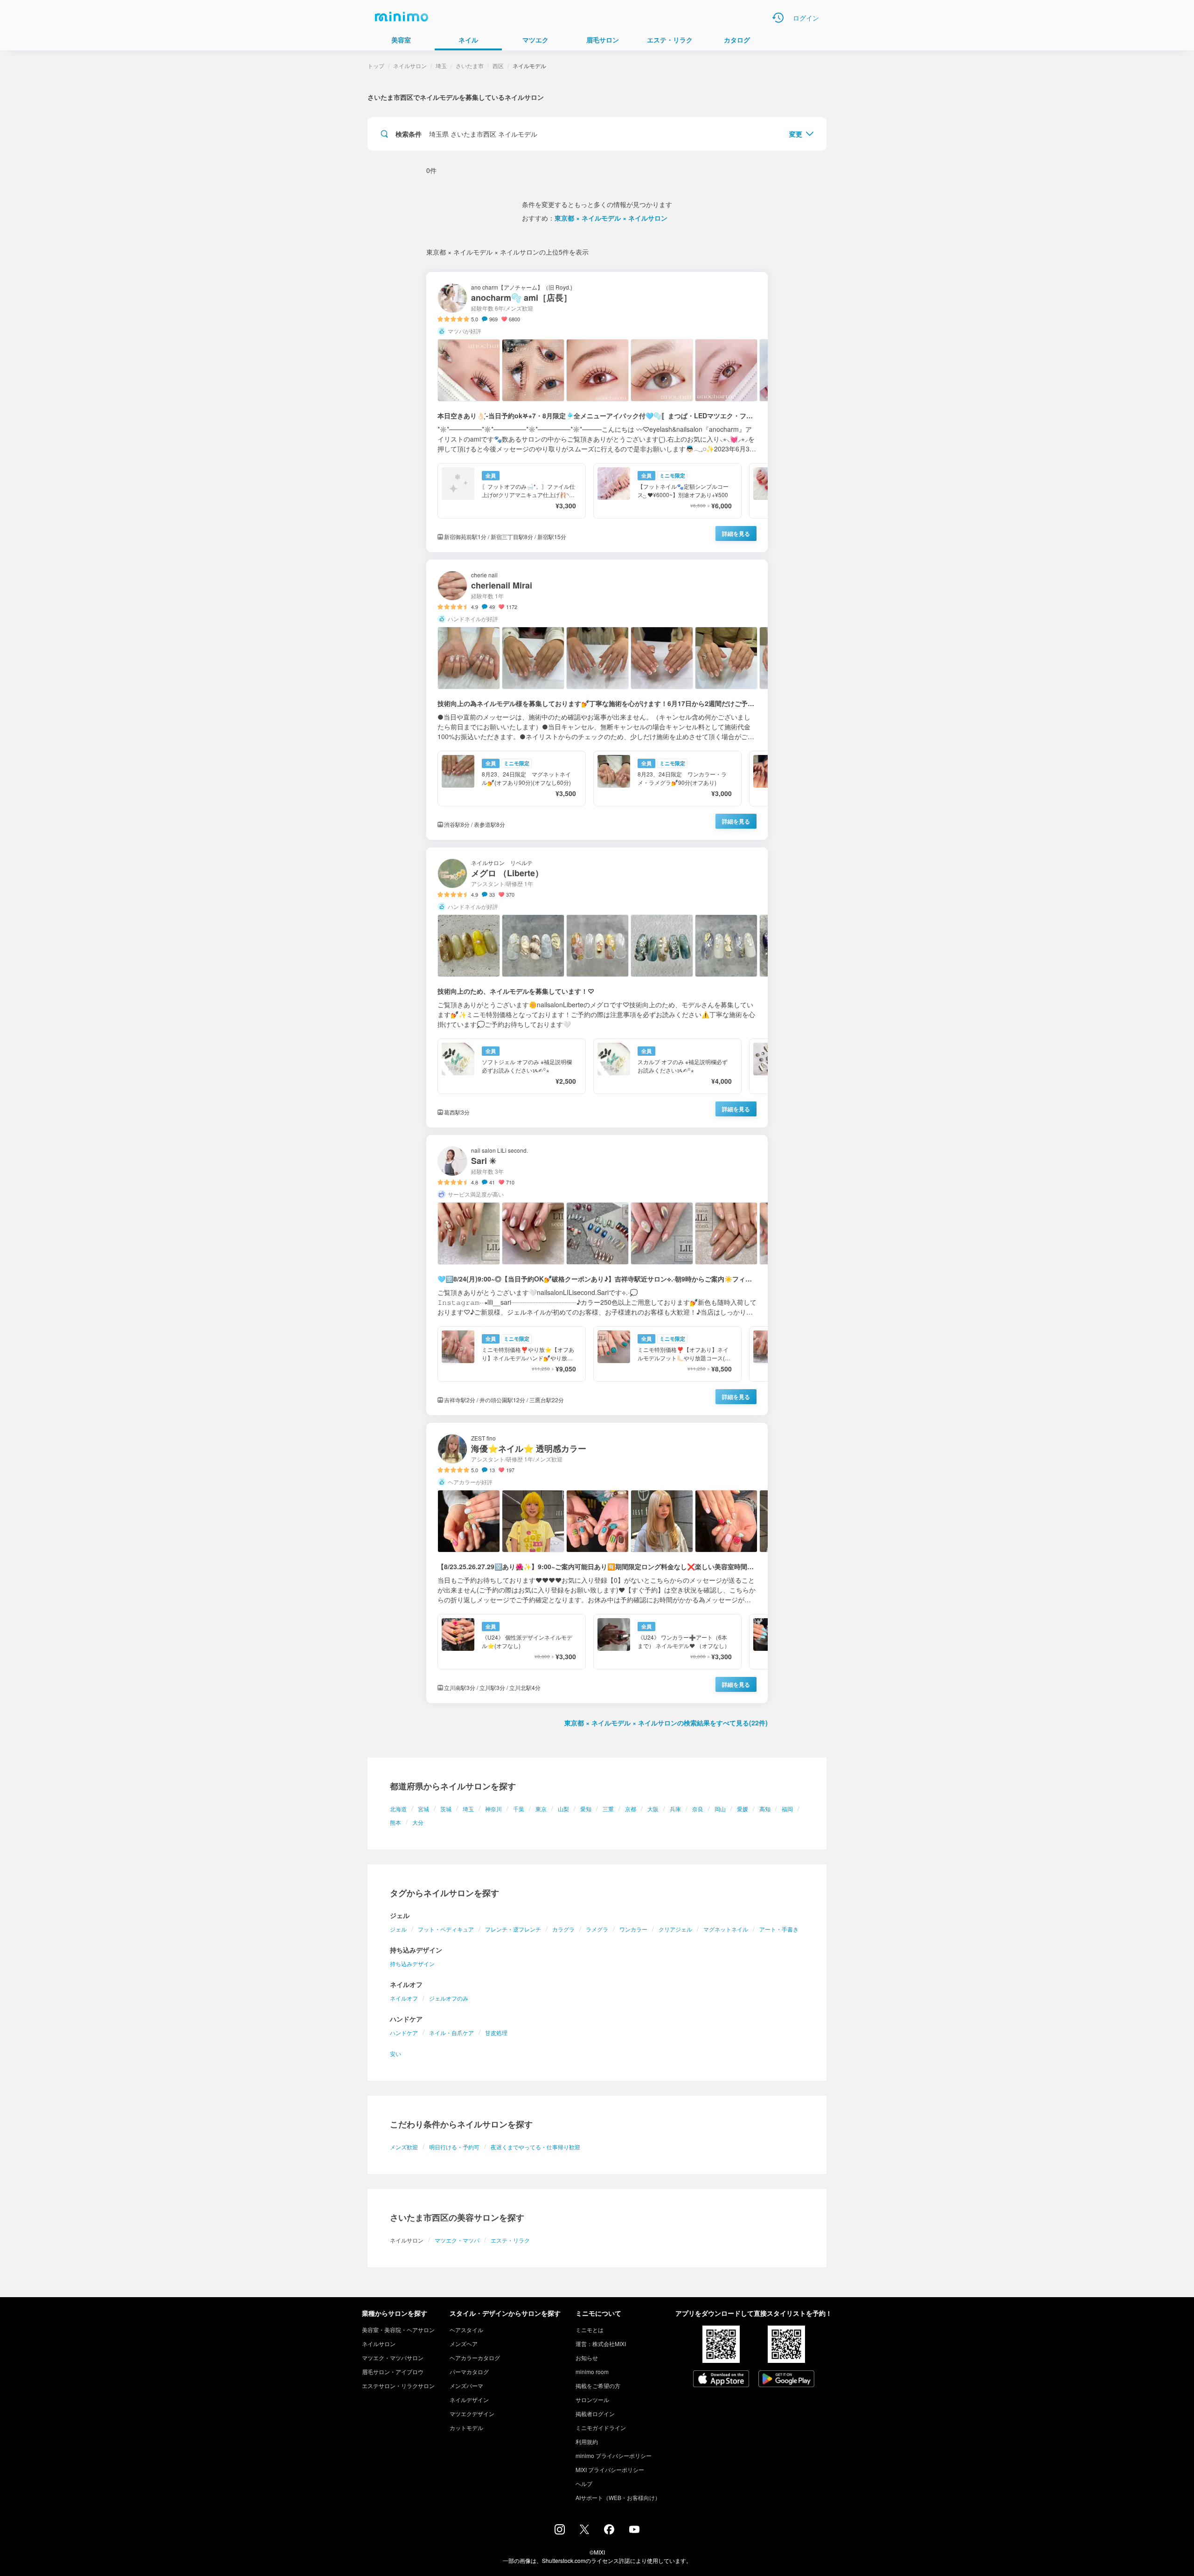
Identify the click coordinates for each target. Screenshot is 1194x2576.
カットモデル (466, 2427)
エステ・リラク (510, 2240)
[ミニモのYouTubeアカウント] (634, 2530)
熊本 (396, 1822)
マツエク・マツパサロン (393, 2358)
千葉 (519, 1809)
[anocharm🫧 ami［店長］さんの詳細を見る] (597, 412)
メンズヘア (464, 2344)
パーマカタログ (469, 2372)
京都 (631, 1809)
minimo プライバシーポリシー (614, 2455)
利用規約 (587, 2441)
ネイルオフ (404, 1998)
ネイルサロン (410, 66)
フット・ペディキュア (446, 1929)
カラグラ (563, 1929)
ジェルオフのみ (449, 1998)
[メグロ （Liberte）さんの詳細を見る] (597, 987)
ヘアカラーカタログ (475, 2358)
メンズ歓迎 (404, 2147)
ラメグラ (597, 1929)
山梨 (563, 1809)
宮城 (423, 1809)
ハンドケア (404, 2032)
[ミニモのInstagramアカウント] (560, 2532)
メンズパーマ (466, 2386)
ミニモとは (590, 2330)
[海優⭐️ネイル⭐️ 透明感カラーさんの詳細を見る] (597, 1563)
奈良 (698, 1809)
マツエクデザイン (472, 2413)
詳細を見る (736, 533)
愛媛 (743, 1809)
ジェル (398, 1929)
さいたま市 (470, 66)
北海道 (398, 1809)
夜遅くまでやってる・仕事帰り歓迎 (535, 2147)
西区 (498, 66)
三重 (608, 1809)
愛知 (586, 1809)
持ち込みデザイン (412, 1963)
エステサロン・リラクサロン (398, 2386)
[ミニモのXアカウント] (584, 2531)
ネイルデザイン (469, 2399)
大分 (418, 1822)
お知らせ (587, 2358)
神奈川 (493, 1809)
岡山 (720, 1809)
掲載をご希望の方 (598, 2386)
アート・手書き (779, 1929)
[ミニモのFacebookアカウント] (609, 2532)
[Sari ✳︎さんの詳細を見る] (597, 1275)
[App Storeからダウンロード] (721, 2380)
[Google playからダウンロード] (786, 2380)
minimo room (592, 2372)
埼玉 (468, 1809)
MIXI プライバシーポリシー (610, 2469)
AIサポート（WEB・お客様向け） (618, 2497)
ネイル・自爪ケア (451, 2032)
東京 (541, 1809)
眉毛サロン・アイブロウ (393, 2372)
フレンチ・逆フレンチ (513, 1929)
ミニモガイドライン (601, 2427)
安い (396, 2053)
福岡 (787, 1809)
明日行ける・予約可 (454, 2147)
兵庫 (675, 1809)
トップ (376, 66)
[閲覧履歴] (778, 18)
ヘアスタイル (466, 2330)
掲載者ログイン (595, 2413)
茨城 (446, 1809)
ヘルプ (584, 2483)
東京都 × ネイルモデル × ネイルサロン (611, 218)
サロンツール (592, 2399)
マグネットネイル (726, 1929)
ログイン (806, 18)
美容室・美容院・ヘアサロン (398, 2330)
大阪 (653, 1809)
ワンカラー (633, 1929)
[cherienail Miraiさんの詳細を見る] (597, 700)
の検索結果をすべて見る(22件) (666, 1723)
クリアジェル (675, 1929)
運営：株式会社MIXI (601, 2344)
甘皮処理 (496, 2032)
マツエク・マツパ (457, 2240)
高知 (765, 1809)
